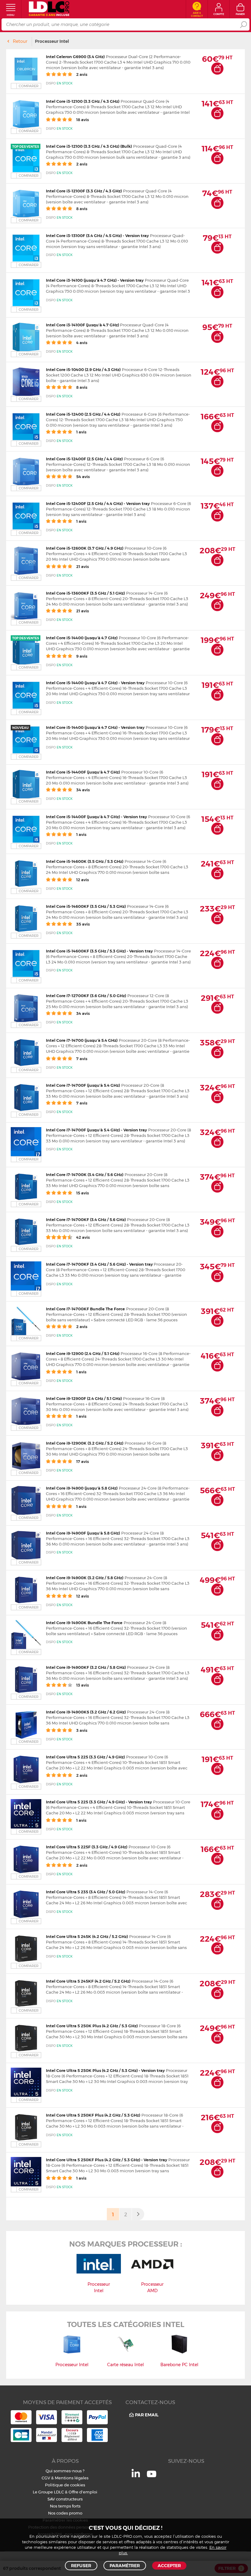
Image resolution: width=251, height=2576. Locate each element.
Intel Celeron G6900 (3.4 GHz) (75, 57)
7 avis (81, 1059)
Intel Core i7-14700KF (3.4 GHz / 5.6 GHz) (86, 1219)
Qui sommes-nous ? (65, 2471)
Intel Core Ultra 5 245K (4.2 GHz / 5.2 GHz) (87, 1936)
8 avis (81, 209)
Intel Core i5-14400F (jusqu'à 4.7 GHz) (83, 772)
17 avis (82, 1461)
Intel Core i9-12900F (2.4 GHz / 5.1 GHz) (84, 1398)
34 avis (82, 790)
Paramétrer (125, 2566)
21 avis (82, 566)
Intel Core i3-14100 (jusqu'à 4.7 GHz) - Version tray (95, 280)
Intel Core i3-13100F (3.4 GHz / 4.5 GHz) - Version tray (97, 236)
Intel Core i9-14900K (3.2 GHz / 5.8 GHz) (85, 1578)
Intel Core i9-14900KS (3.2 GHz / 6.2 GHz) (86, 1712)
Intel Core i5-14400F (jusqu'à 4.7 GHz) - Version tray (96, 817)
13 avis (82, 1685)
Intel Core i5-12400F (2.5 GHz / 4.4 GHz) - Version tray (98, 503)
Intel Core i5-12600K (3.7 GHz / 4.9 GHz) (85, 548)
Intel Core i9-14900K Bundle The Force (84, 1623)
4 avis (81, 343)
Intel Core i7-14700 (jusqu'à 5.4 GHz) (82, 1040)
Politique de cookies (65, 2485)
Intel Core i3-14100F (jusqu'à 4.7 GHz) (83, 325)
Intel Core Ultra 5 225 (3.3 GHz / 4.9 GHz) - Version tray (99, 1802)
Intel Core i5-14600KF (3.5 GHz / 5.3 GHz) (86, 906)
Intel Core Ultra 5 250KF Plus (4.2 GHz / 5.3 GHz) (93, 2115)
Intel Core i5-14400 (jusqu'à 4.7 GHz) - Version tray (95, 683)
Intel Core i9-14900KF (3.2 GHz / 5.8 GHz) (86, 1667)
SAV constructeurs (65, 2499)
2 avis (81, 74)
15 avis (82, 1193)
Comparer (29, 86)
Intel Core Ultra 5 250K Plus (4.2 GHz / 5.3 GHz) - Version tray (105, 2070)
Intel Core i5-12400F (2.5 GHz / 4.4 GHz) (84, 459)
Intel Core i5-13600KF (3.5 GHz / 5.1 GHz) (85, 593)
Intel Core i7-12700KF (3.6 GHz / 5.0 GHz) (86, 996)
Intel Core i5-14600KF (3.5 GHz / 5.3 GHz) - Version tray (99, 951)
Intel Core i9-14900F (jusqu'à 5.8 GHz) (83, 1533)
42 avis (82, 1237)
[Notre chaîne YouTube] (152, 2477)
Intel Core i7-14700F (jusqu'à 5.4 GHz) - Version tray (96, 1130)
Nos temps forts (65, 2506)
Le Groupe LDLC (48, 2492)
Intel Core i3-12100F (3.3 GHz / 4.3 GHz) (84, 191)
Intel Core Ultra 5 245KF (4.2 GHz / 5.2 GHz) (88, 1981)
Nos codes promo (65, 2513)
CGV (46, 2478)
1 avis (81, 432)
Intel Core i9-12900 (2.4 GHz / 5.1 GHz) (83, 1353)
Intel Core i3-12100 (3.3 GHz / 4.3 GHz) (83, 101)
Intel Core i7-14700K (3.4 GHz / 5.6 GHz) (85, 1175)
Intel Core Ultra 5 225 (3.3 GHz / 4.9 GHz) (85, 1757)
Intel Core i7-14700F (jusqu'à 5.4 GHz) (83, 1085)
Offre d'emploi (83, 2492)
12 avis (82, 880)
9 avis (81, 656)
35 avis (82, 924)
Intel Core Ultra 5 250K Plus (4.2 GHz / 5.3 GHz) (92, 2026)
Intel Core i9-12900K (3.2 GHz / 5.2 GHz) (85, 1443)
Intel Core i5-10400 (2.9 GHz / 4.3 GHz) (83, 369)
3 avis (81, 1730)
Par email (147, 2415)
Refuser (81, 2566)
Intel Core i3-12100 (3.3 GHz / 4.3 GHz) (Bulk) (89, 146)
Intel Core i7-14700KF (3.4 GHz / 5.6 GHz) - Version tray (100, 1264)
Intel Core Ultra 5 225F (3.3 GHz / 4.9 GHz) (87, 1847)
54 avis (82, 477)
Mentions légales (72, 2478)
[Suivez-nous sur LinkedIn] (136, 2476)
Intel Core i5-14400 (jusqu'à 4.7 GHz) (82, 638)
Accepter (169, 2566)
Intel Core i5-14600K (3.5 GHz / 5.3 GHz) (85, 861)
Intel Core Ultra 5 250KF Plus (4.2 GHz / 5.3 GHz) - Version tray (107, 2160)
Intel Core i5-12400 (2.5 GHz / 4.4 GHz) (83, 414)
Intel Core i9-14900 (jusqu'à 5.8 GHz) (82, 1488)
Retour (20, 41)
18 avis (82, 120)
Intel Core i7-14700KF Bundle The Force (85, 1309)
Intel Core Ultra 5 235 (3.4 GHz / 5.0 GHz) (86, 1892)
